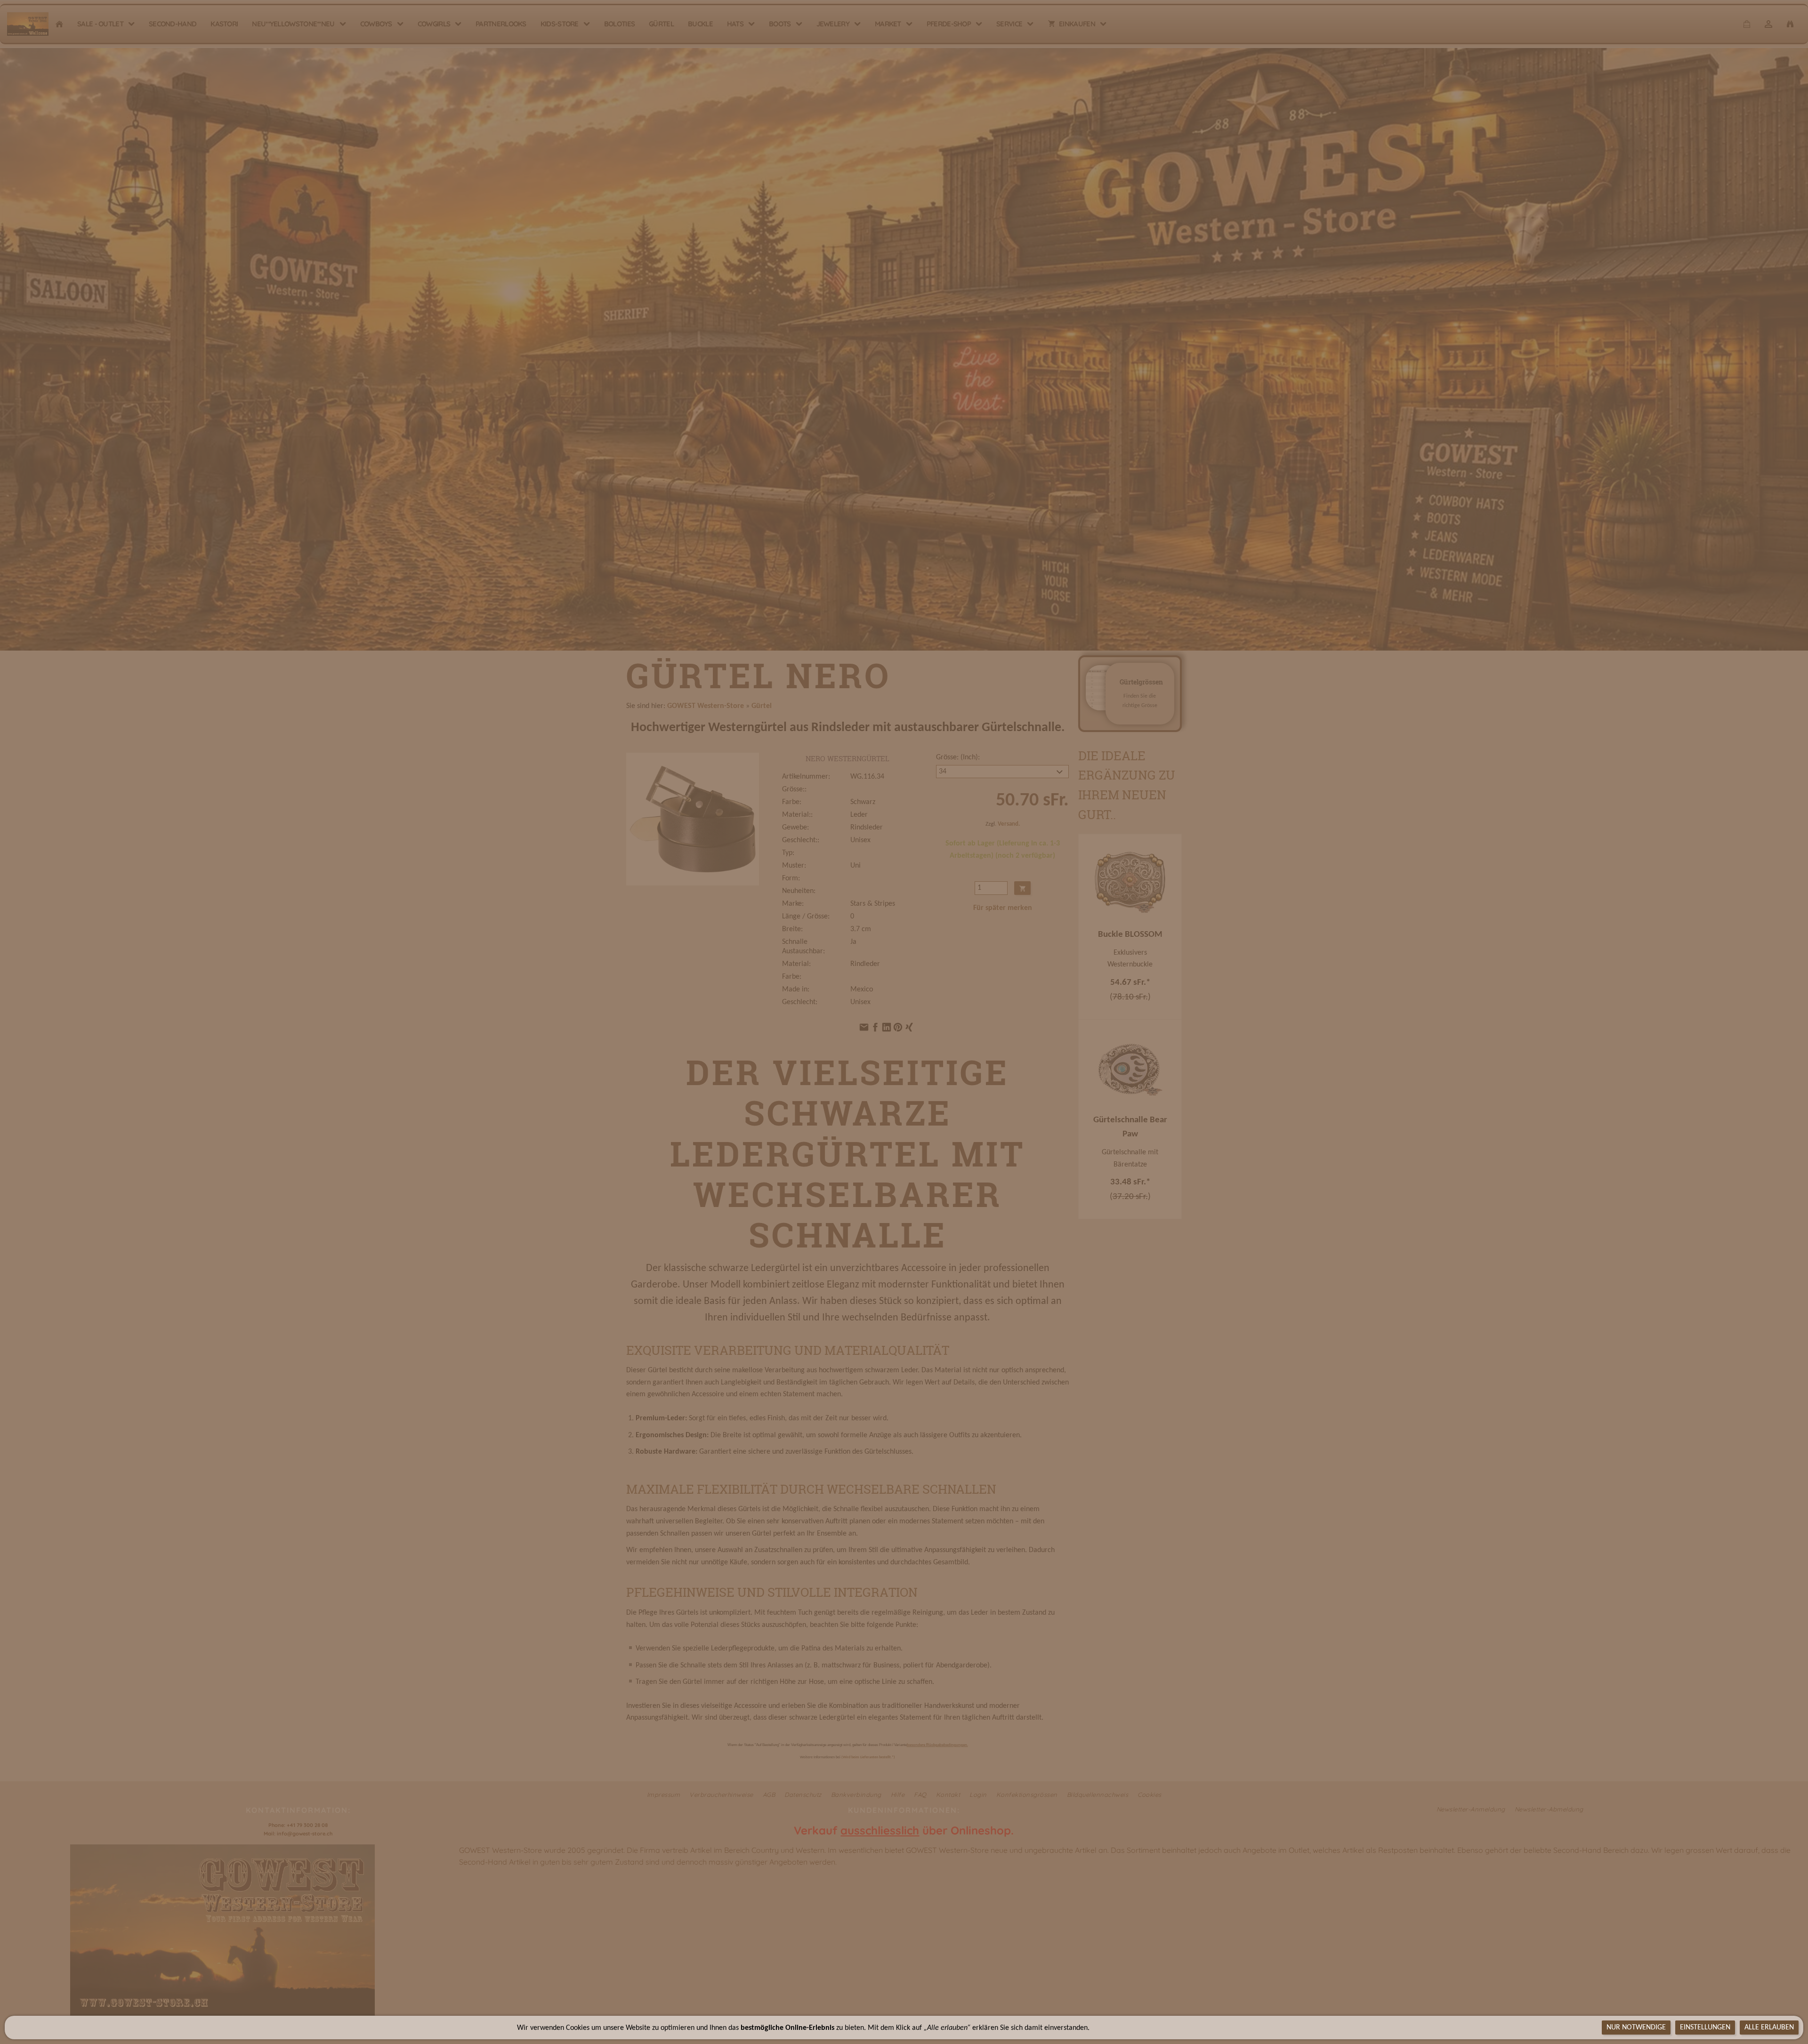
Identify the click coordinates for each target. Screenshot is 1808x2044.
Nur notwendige (1636, 2028)
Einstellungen (1705, 2028)
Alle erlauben (1769, 2028)
